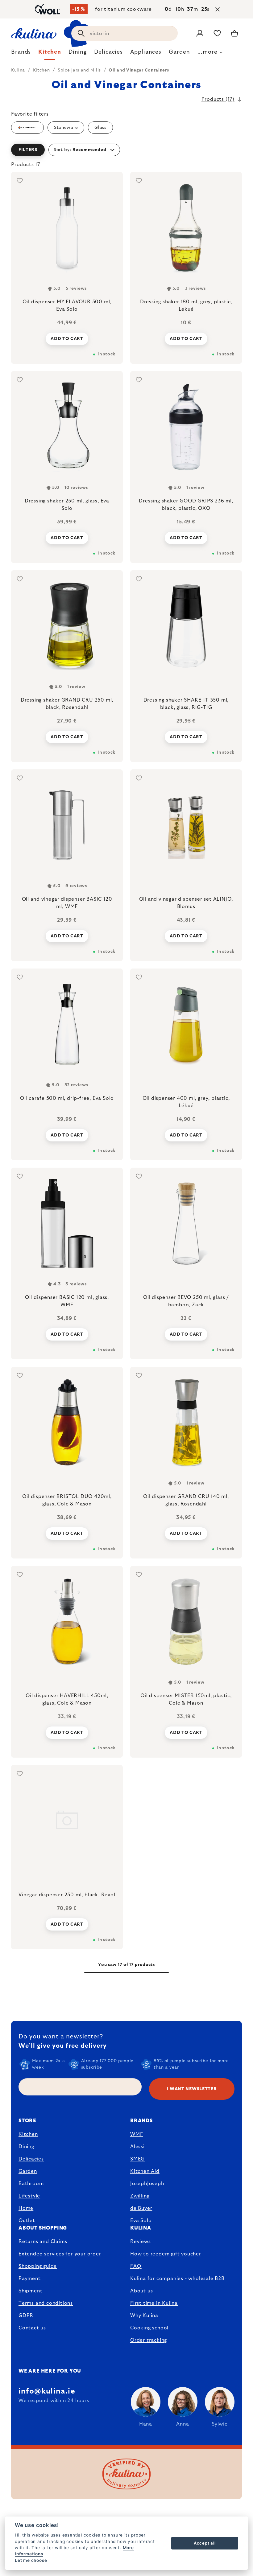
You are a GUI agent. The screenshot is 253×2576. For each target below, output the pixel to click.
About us (141, 2291)
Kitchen (28, 2134)
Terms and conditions (46, 2303)
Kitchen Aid (145, 2171)
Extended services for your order (60, 2254)
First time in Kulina (154, 2303)
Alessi (137, 2147)
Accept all (205, 2543)
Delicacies (31, 2159)
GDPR (26, 2316)
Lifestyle (29, 2196)
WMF (137, 2134)
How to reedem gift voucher (166, 2254)
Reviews (141, 2242)
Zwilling (140, 2196)
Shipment (30, 2291)
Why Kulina (144, 2316)
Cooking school (149, 2328)
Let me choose (31, 2560)
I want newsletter (192, 2089)
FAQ (136, 2266)
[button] (126, 150)
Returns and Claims (43, 2242)
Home (26, 2208)
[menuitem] (21, 54)
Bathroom (31, 2184)
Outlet (27, 2221)
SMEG (137, 2159)
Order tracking (149, 2340)
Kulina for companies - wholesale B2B (177, 2279)
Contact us (32, 2328)
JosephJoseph (147, 2184)
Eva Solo (141, 2221)
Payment (30, 2279)
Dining (26, 2147)
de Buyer (141, 2208)
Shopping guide (38, 2266)
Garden (28, 2171)
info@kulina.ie (47, 2391)
